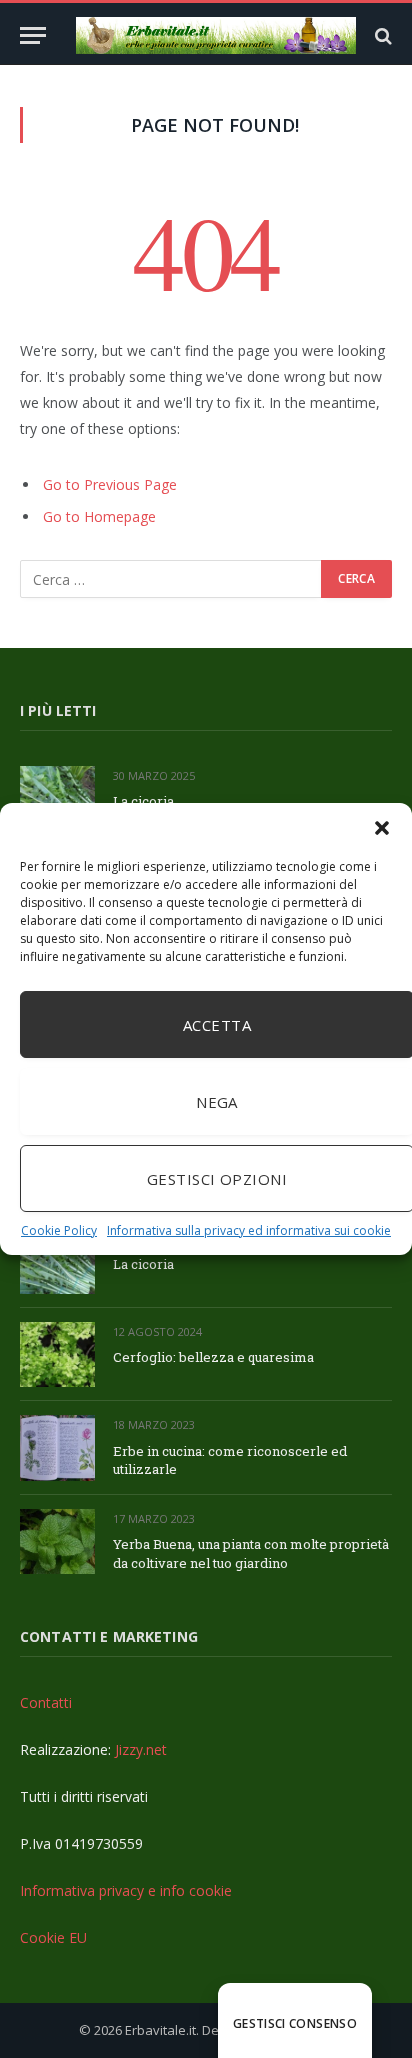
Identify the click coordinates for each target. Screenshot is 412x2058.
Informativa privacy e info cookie (126, 1890)
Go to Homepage (99, 516)
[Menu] (33, 35)
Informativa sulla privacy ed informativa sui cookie (249, 1230)
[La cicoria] (57, 798)
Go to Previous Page (110, 484)
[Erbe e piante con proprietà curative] (216, 35)
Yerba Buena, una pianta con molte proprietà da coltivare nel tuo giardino (251, 1553)
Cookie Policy (59, 1230)
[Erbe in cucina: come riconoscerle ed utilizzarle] (57, 1447)
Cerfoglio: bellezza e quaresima (213, 1357)
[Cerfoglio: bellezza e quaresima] (57, 1354)
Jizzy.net (141, 1749)
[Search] (381, 35)
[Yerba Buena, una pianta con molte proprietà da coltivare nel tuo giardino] (57, 1541)
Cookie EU (53, 1937)
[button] (382, 828)
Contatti (46, 1702)
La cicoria (143, 801)
